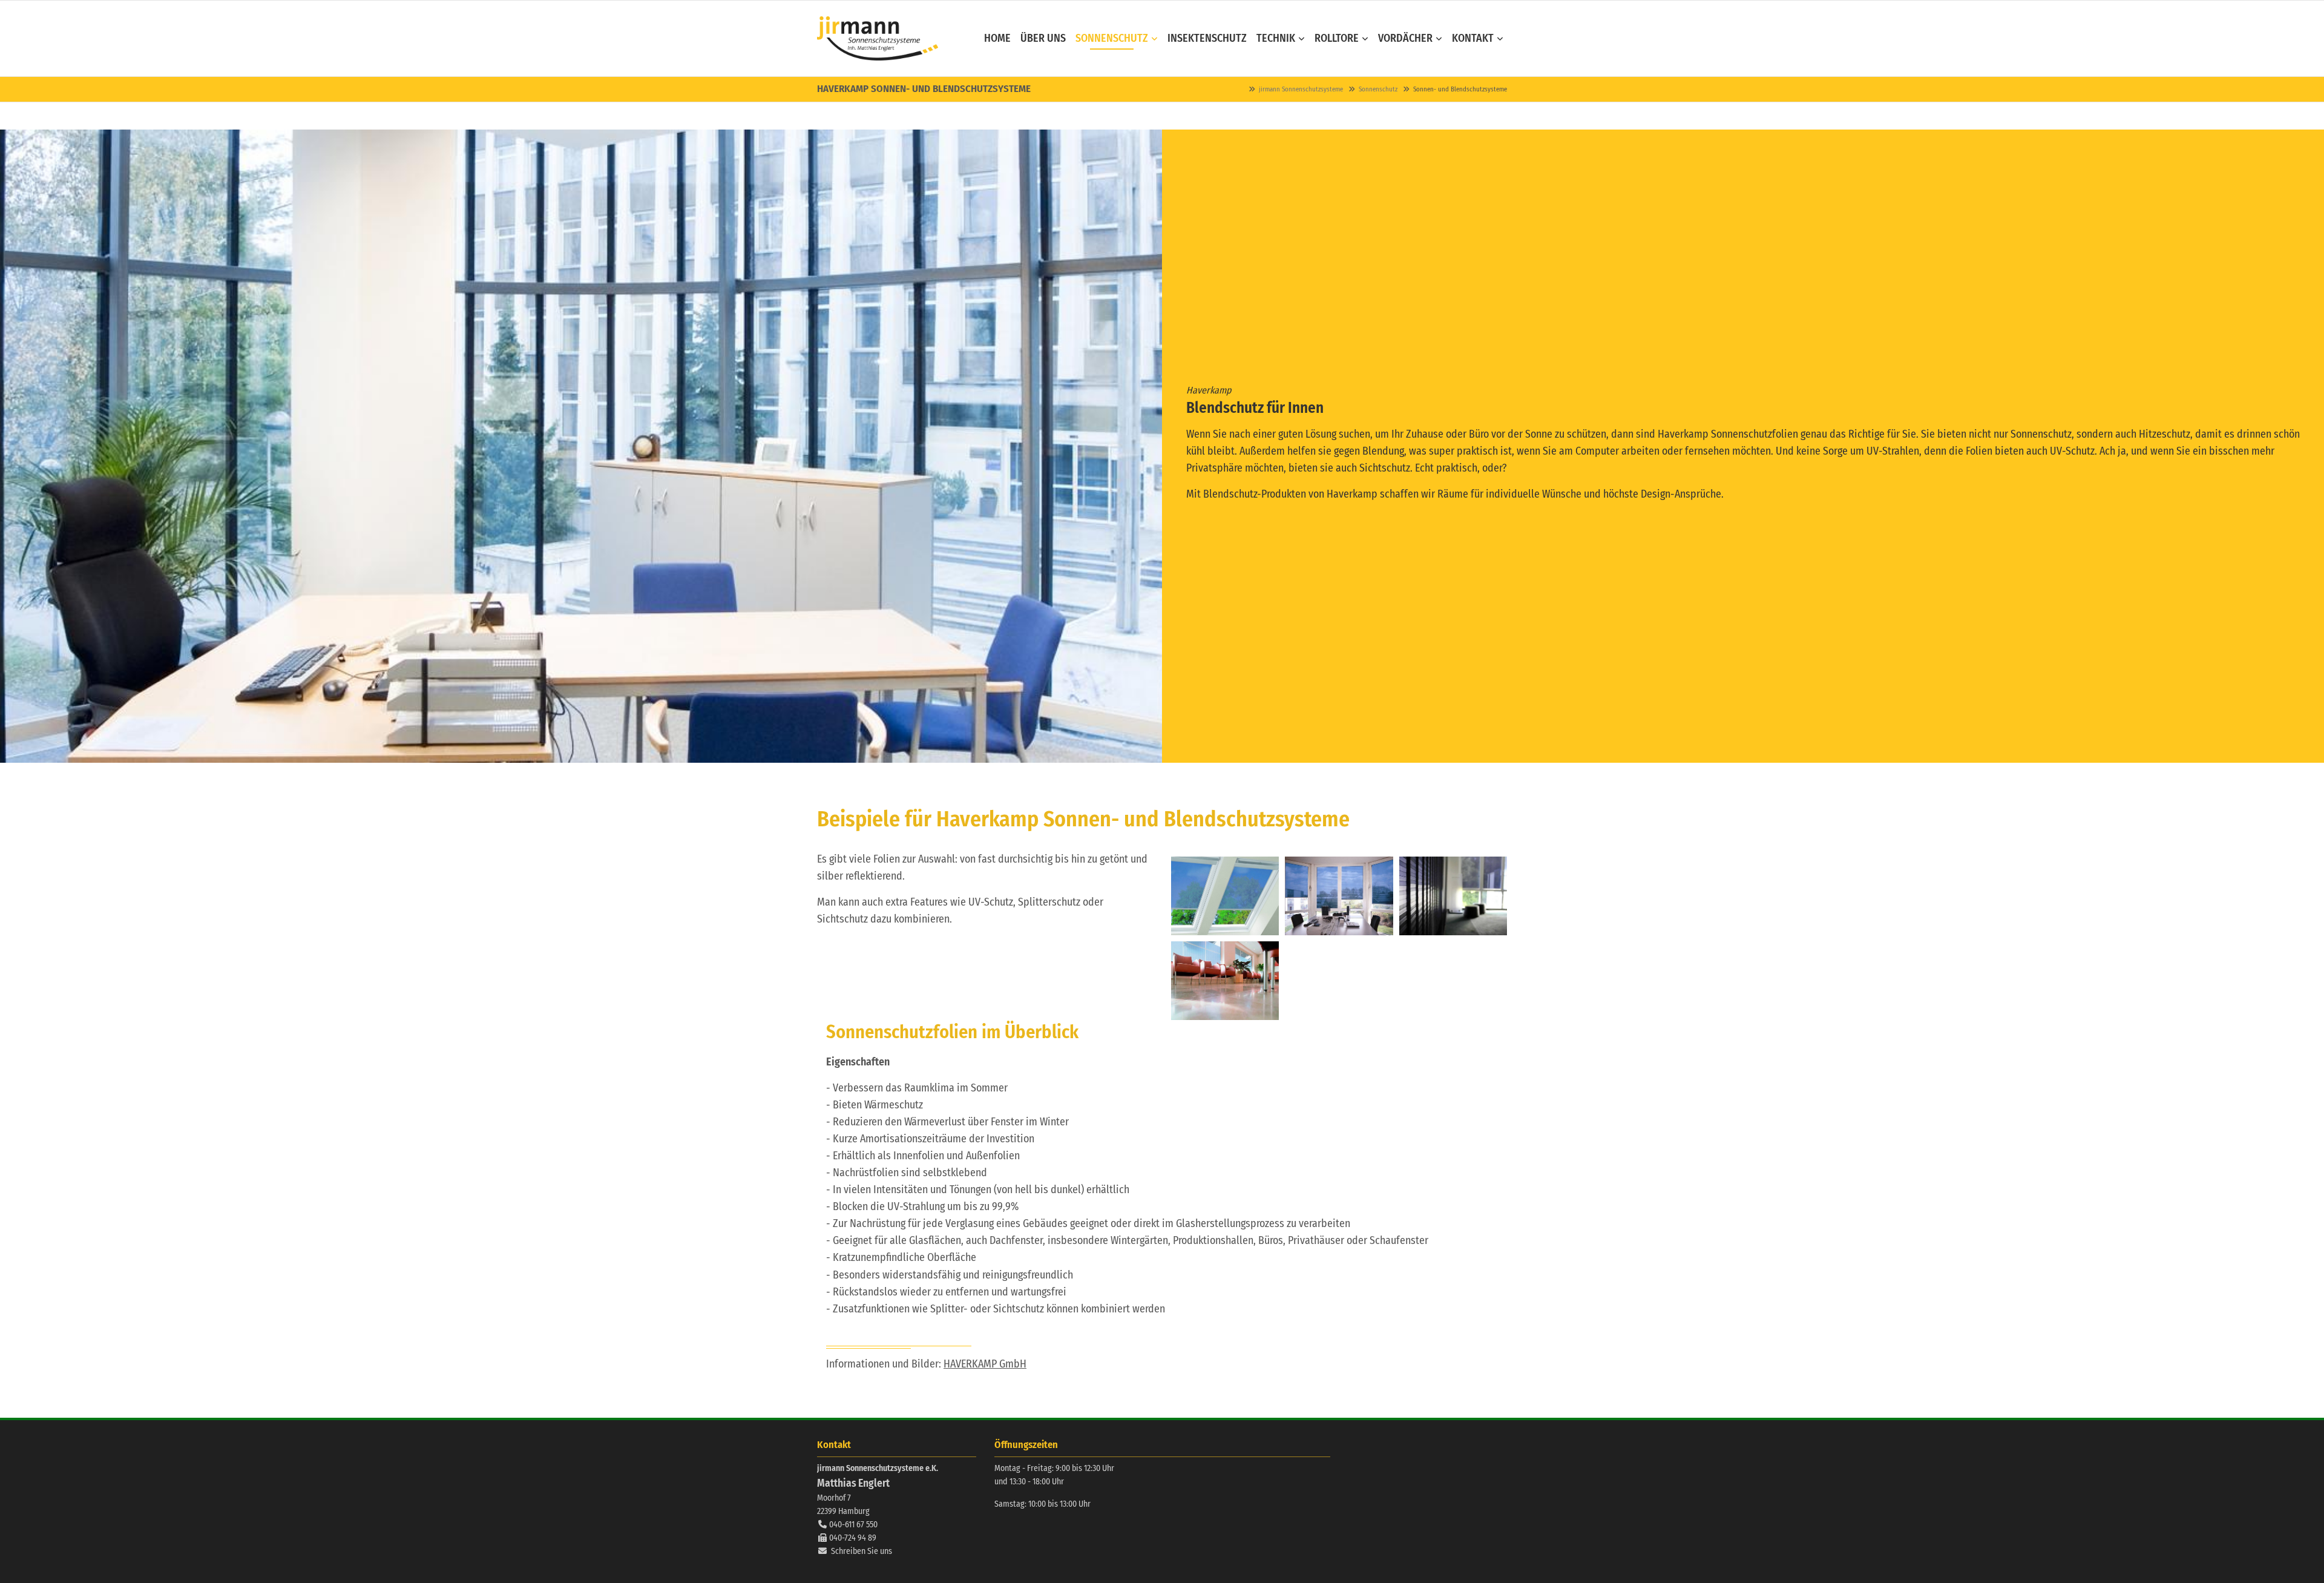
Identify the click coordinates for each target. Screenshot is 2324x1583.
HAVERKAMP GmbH (985, 1364)
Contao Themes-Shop (878, 38)
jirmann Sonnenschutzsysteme (1301, 89)
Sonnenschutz (1378, 89)
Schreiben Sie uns (862, 1551)
